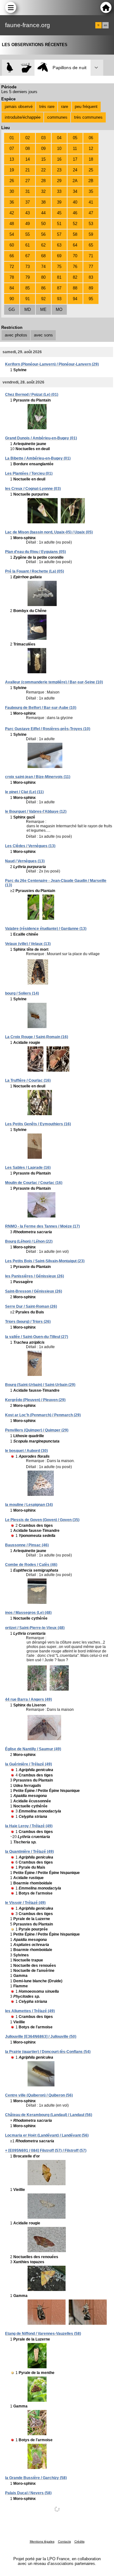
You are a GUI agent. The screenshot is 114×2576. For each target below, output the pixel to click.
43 (28, 213)
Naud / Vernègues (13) (25, 861)
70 (75, 256)
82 (75, 277)
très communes (88, 117)
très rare (47, 107)
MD (28, 309)
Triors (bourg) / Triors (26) (28, 1322)
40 (75, 202)
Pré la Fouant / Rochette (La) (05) (35, 571)
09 (43, 149)
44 (43, 213)
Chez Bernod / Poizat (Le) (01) (32, 395)
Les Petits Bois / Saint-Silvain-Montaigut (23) (45, 1261)
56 (43, 234)
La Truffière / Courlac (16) (28, 1080)
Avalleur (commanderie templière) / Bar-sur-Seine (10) (54, 682)
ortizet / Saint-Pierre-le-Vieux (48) (35, 1628)
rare (65, 107)
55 (28, 234)
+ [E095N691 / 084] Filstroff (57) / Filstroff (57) (46, 2151)
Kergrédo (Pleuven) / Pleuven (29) (35, 1400)
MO (59, 309)
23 (59, 170)
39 (59, 202)
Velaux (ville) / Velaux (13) (28, 944)
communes (57, 117)
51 (59, 224)
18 (91, 159)
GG (12, 309)
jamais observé (19, 107)
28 (43, 181)
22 (43, 170)
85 (28, 288)
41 (91, 202)
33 (59, 191)
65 (91, 245)
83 (91, 277)
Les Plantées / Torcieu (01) (29, 473)
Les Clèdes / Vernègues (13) (30, 846)
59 (91, 234)
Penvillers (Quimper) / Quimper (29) (37, 1430)
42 (12, 213)
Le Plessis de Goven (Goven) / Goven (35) (42, 1520)
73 (28, 267)
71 (91, 256)
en (105, 25)
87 (59, 288)
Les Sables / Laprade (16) (28, 1168)
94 (75, 299)
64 (75, 245)
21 (28, 170)
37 (28, 202)
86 (43, 288)
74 (43, 267)
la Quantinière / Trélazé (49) (29, 1852)
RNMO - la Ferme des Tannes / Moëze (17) (42, 1226)
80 (43, 277)
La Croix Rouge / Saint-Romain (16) (37, 1037)
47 (91, 213)
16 (59, 159)
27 (28, 181)
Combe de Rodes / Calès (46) (31, 1565)
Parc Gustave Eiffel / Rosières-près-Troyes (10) (48, 729)
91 (28, 299)
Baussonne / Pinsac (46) (27, 1545)
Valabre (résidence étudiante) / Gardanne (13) (46, 929)
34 (75, 191)
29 (59, 181)
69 (59, 256)
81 (59, 277)
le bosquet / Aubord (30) (26, 1451)
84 (12, 288)
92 (43, 299)
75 (59, 267)
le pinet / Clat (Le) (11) (24, 792)
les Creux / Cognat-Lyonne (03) (33, 489)
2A (75, 181)
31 (28, 191)
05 (75, 138)
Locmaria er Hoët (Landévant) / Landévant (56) (47, 2135)
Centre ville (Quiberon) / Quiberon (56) (39, 2095)
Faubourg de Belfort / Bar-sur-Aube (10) (41, 708)
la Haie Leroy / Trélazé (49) (29, 1826)
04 (59, 138)
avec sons (43, 335)
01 (12, 138)
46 (75, 213)
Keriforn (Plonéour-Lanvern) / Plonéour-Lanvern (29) (52, 364)
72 (12, 267)
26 (12, 181)
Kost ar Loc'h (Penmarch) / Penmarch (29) (43, 1415)
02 (28, 138)
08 (28, 149)
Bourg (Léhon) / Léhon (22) (29, 1241)
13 (12, 159)
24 (75, 170)
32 (43, 191)
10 (59, 149)
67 (28, 256)
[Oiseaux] (10, 68)
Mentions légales (42, 2541)
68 (43, 256)
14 (28, 159)
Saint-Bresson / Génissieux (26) (34, 1291)
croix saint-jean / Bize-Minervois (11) (38, 777)
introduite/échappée (23, 117)
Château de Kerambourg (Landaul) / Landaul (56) (49, 2115)
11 (75, 149)
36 (12, 202)
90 (12, 299)
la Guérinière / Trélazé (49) (28, 1764)
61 (28, 245)
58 (75, 234)
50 (43, 224)
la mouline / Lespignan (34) (29, 1505)
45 (59, 213)
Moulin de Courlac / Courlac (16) (34, 1183)
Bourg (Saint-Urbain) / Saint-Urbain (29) (40, 1385)
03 (43, 138)
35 (91, 191)
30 (12, 191)
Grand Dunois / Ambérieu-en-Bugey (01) (41, 438)
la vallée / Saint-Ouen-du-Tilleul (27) (37, 1337)
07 (12, 149)
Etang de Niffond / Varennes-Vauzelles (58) (43, 2334)
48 (12, 224)
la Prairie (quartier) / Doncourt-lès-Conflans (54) (48, 2052)
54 (12, 234)
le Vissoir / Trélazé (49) (25, 1903)
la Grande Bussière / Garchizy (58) (36, 2478)
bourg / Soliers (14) (22, 993)
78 (12, 277)
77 (91, 267)
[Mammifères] (26, 68)
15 (43, 159)
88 (75, 288)
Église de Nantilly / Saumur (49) (33, 1749)
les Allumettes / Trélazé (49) (30, 2011)
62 (43, 245)
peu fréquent (86, 107)
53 (91, 224)
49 (28, 224)
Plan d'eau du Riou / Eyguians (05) (35, 552)
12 (91, 149)
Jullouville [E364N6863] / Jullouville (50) (41, 2037)
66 (12, 256)
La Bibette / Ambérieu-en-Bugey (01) (38, 458)
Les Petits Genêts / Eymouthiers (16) (38, 1124)
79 (28, 277)
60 (12, 245)
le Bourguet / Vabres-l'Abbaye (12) (36, 812)
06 (91, 138)
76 (75, 267)
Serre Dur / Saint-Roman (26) (31, 1306)
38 (43, 202)
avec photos (16, 335)
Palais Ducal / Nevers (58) (28, 2493)
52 (75, 224)
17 (75, 159)
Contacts (64, 2541)
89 (91, 288)
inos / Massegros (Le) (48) (28, 1613)
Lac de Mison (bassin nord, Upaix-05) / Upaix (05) (49, 532)
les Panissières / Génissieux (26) (35, 1276)
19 (12, 170)
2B (91, 181)
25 (91, 170)
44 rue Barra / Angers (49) (28, 1699)
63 (59, 245)
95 (91, 299)
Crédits (79, 2541)
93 (59, 299)
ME (43, 309)
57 (59, 234)
